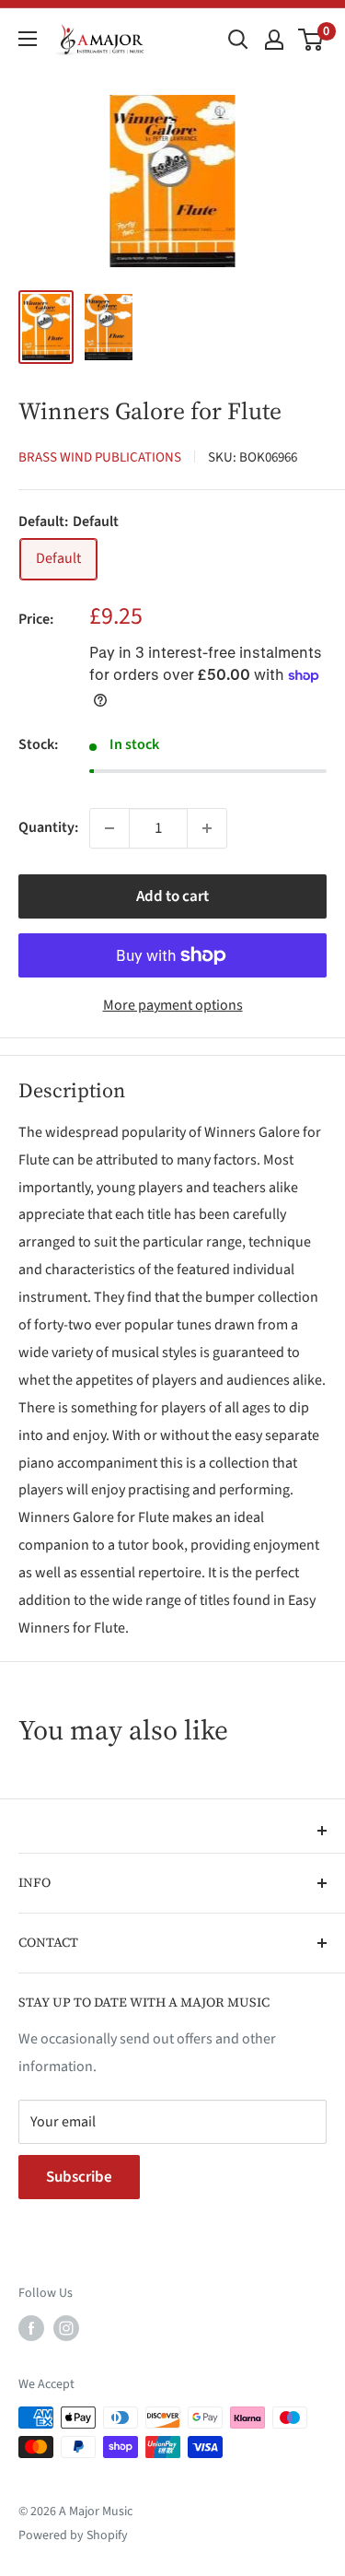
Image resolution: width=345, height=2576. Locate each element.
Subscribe (79, 2177)
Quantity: (48, 827)
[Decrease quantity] (109, 828)
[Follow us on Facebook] (31, 2328)
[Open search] (238, 40)
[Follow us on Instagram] (66, 2328)
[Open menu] (28, 39)
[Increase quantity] (207, 828)
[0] (311, 40)
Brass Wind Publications (100, 457)
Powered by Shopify (73, 2535)
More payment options (173, 1005)
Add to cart (172, 896)
